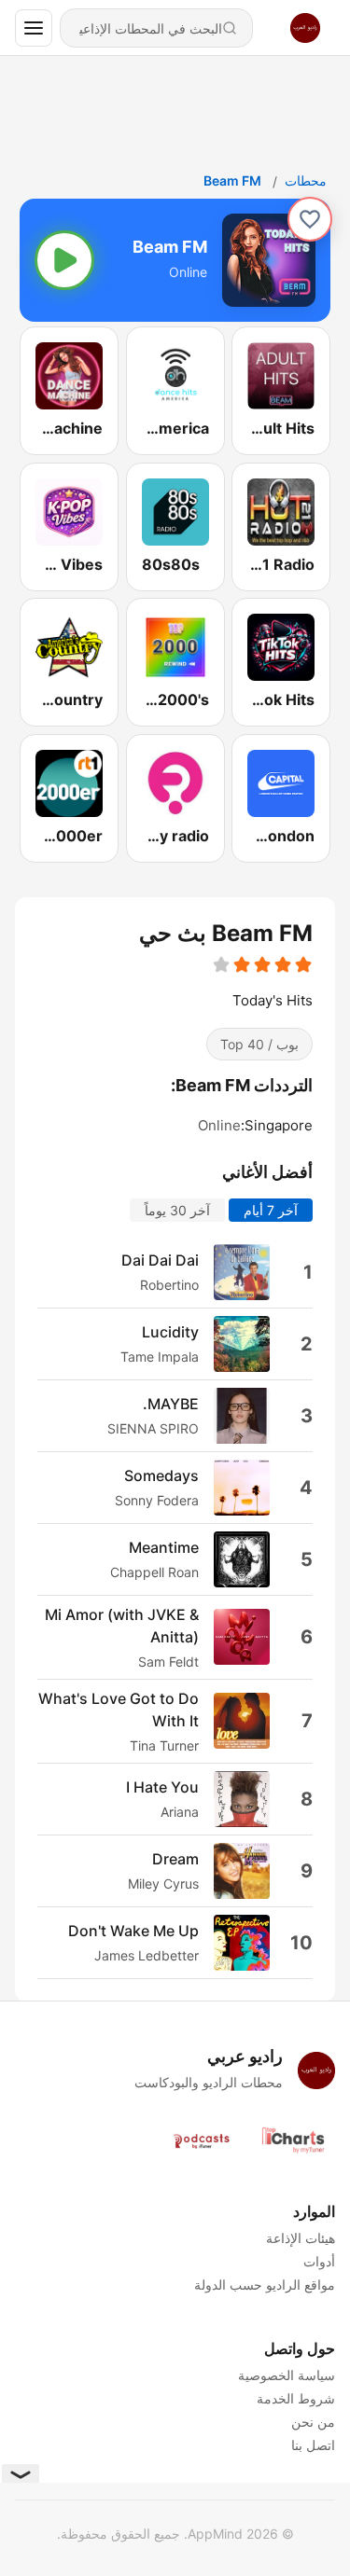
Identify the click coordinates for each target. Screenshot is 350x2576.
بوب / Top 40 (259, 1044)
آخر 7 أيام (271, 1209)
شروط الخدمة (296, 2398)
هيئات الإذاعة (301, 2238)
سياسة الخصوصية (287, 2375)
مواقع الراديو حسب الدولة (265, 2285)
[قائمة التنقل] (34, 28)
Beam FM (232, 180)
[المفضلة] (310, 219)
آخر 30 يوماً (177, 1209)
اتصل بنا (313, 2445)
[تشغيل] (64, 260)
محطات (306, 180)
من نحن (313, 2422)
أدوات (319, 2261)
